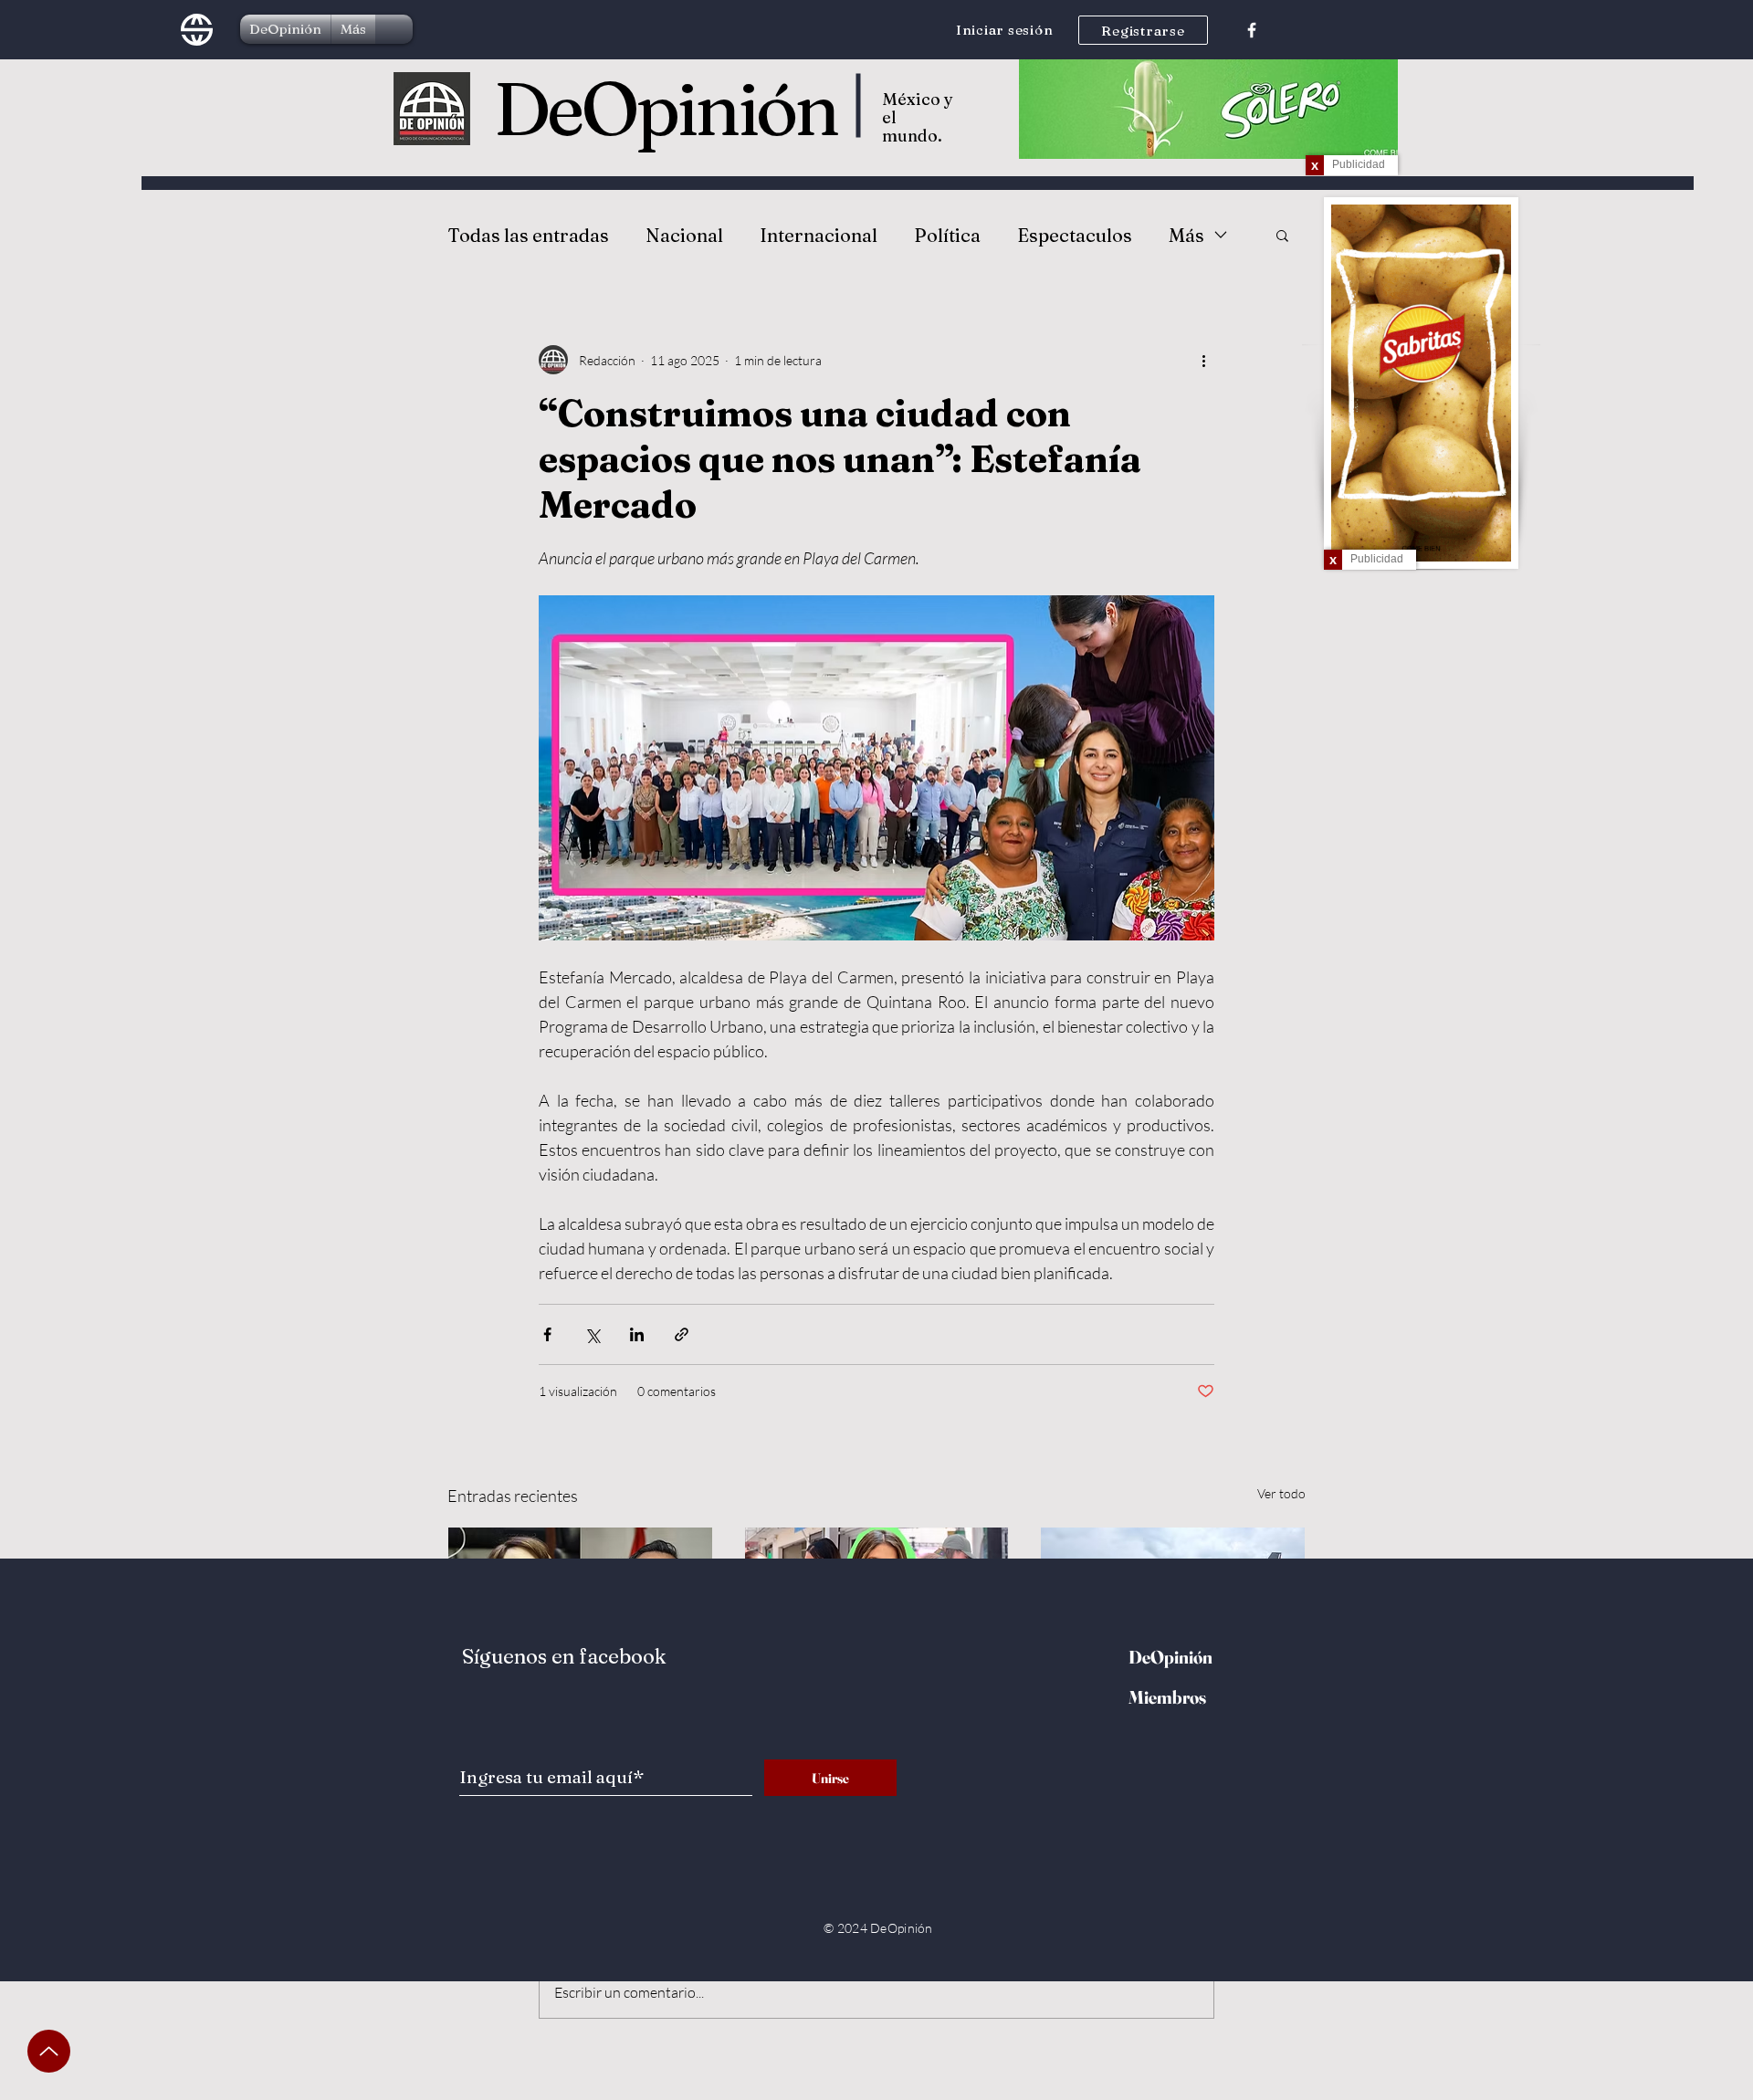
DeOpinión (666, 109)
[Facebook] (1252, 30)
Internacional (819, 235)
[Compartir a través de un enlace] (682, 1334)
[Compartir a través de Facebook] (547, 1334)
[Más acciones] (1203, 360)
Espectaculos (1075, 235)
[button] (1282, 235)
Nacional (684, 235)
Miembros (1167, 1697)
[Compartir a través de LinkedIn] (637, 1334)
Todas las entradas (528, 235)
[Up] (49, 2051)
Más (1186, 235)
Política (947, 235)
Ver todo (1281, 1493)
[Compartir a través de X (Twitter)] (592, 1334)
